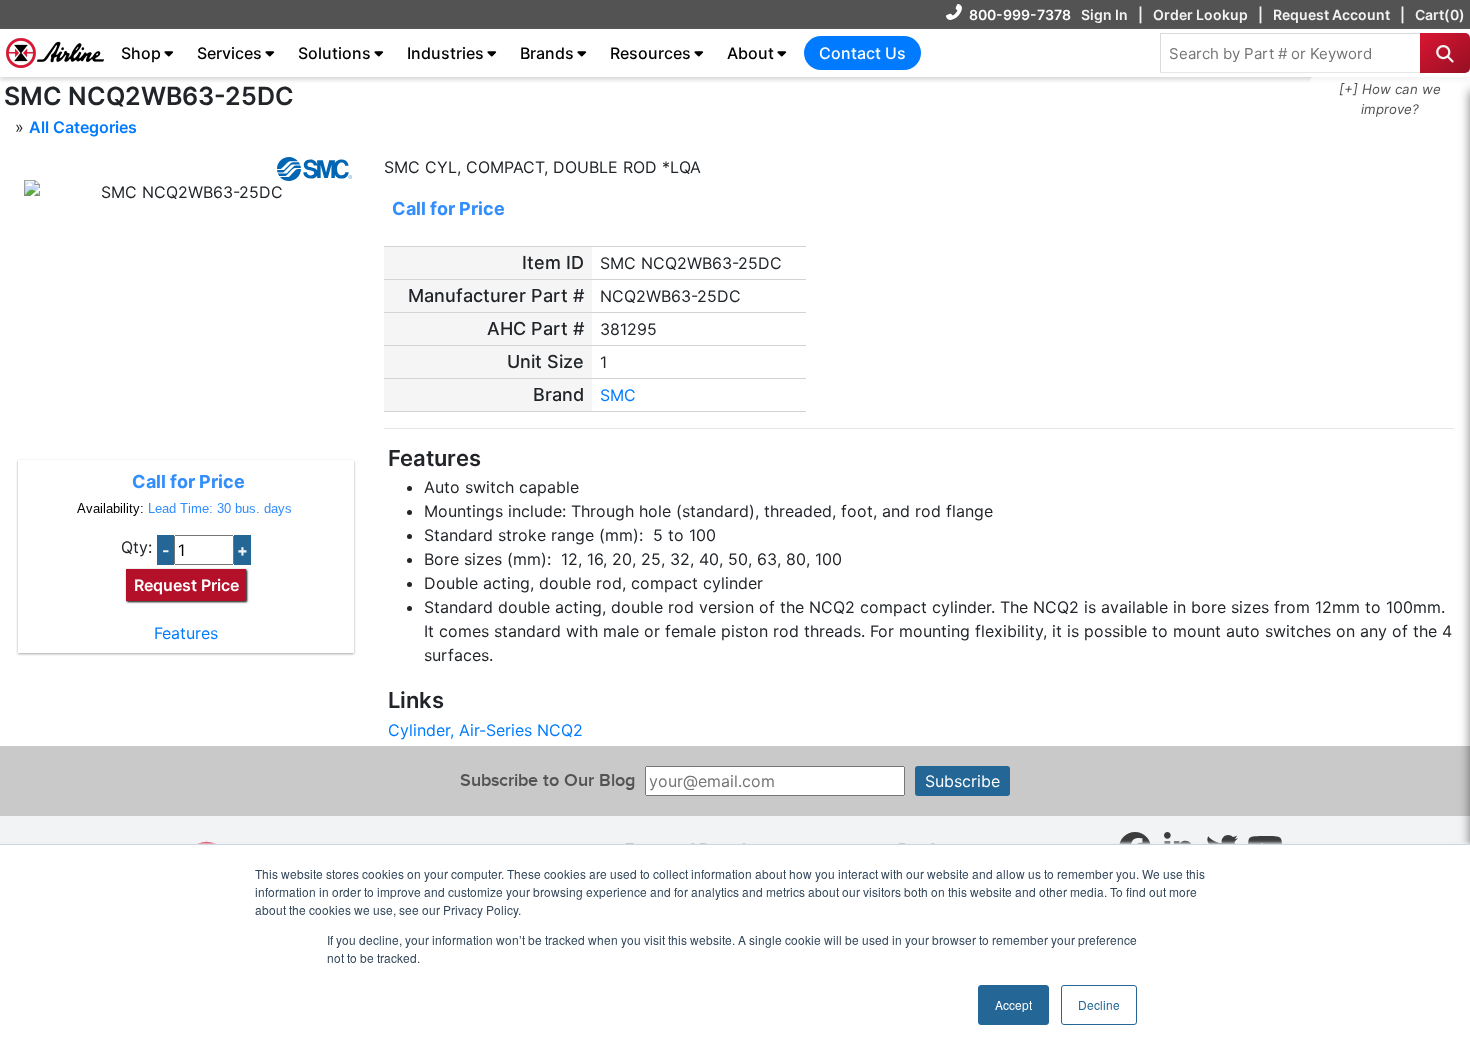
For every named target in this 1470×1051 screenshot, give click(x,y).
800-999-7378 (1020, 14)
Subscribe (962, 781)
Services (229, 53)
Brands (547, 53)
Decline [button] (1099, 1004)
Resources (650, 53)
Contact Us (862, 53)
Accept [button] (1013, 1004)
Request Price (186, 585)
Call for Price (188, 481)
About (750, 53)
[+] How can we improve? (1390, 99)
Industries (445, 53)
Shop (141, 53)
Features (186, 633)
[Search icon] (1445, 53)
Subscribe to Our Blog (547, 780)
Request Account (1331, 14)
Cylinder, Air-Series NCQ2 (485, 730)
